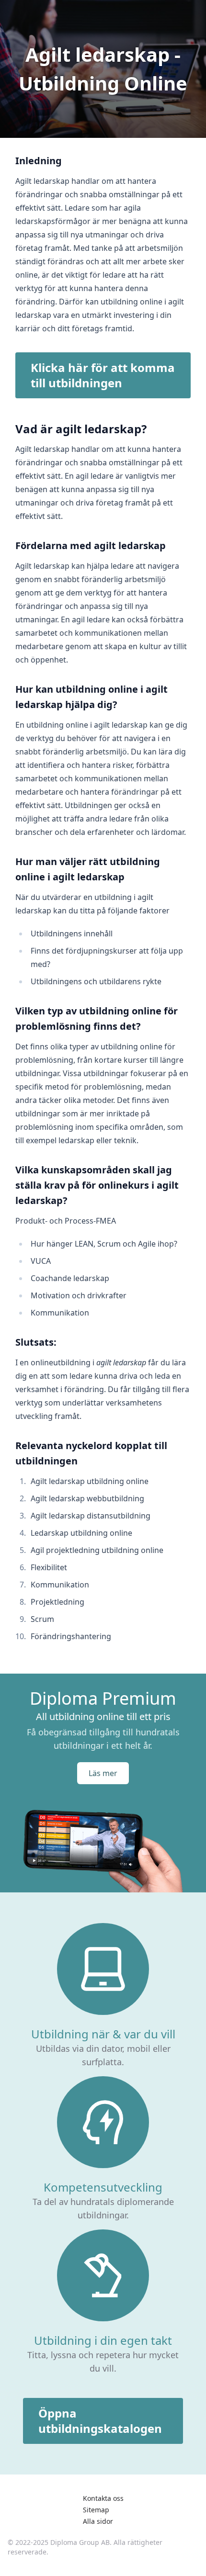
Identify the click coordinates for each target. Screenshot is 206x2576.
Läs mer (103, 1773)
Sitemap (96, 2510)
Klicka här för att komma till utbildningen (103, 375)
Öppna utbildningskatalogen (100, 2421)
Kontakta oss (103, 2498)
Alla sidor (98, 2521)
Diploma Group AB (80, 2542)
